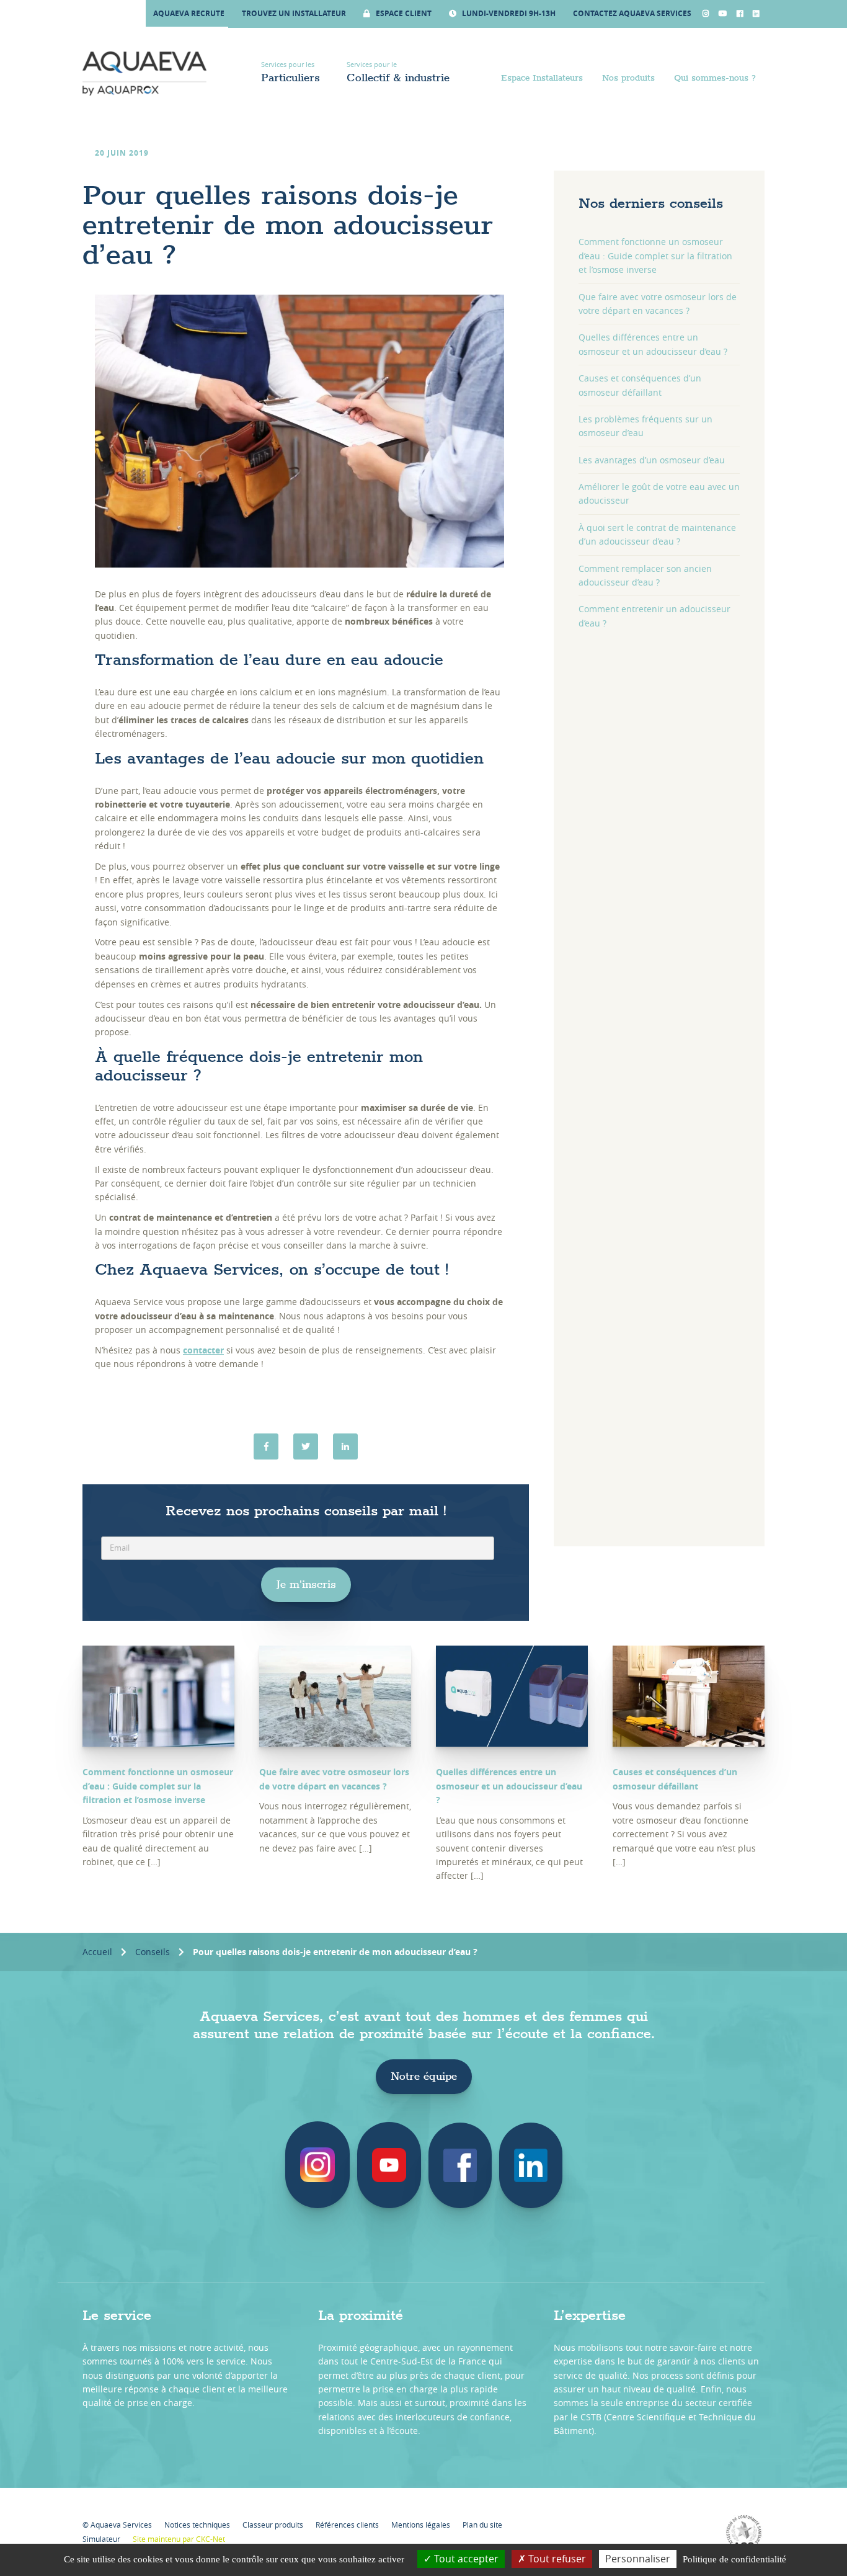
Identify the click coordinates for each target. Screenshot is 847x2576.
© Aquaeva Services (117, 2525)
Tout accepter (465, 2559)
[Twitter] (306, 1446)
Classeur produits (273, 2525)
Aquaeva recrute (189, 13)
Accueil (97, 1952)
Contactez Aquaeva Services (632, 13)
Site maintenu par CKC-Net (179, 2539)
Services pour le (398, 72)
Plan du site (482, 2525)
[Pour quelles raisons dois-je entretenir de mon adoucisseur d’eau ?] (345, 1446)
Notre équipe (424, 2077)
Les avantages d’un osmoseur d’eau (652, 460)
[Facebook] (266, 1446)
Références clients (347, 2525)
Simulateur (101, 2539)
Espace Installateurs (542, 78)
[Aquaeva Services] (144, 74)
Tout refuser (556, 2559)
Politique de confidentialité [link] (734, 2559)
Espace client (403, 13)
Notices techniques (197, 2525)
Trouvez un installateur (294, 13)
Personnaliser (638, 2559)
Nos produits (628, 78)
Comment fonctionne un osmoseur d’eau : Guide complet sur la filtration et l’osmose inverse (655, 256)
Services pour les (290, 72)
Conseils (153, 1952)
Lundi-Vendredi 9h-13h (508, 13)
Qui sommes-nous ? (715, 78)
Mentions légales (421, 2525)
